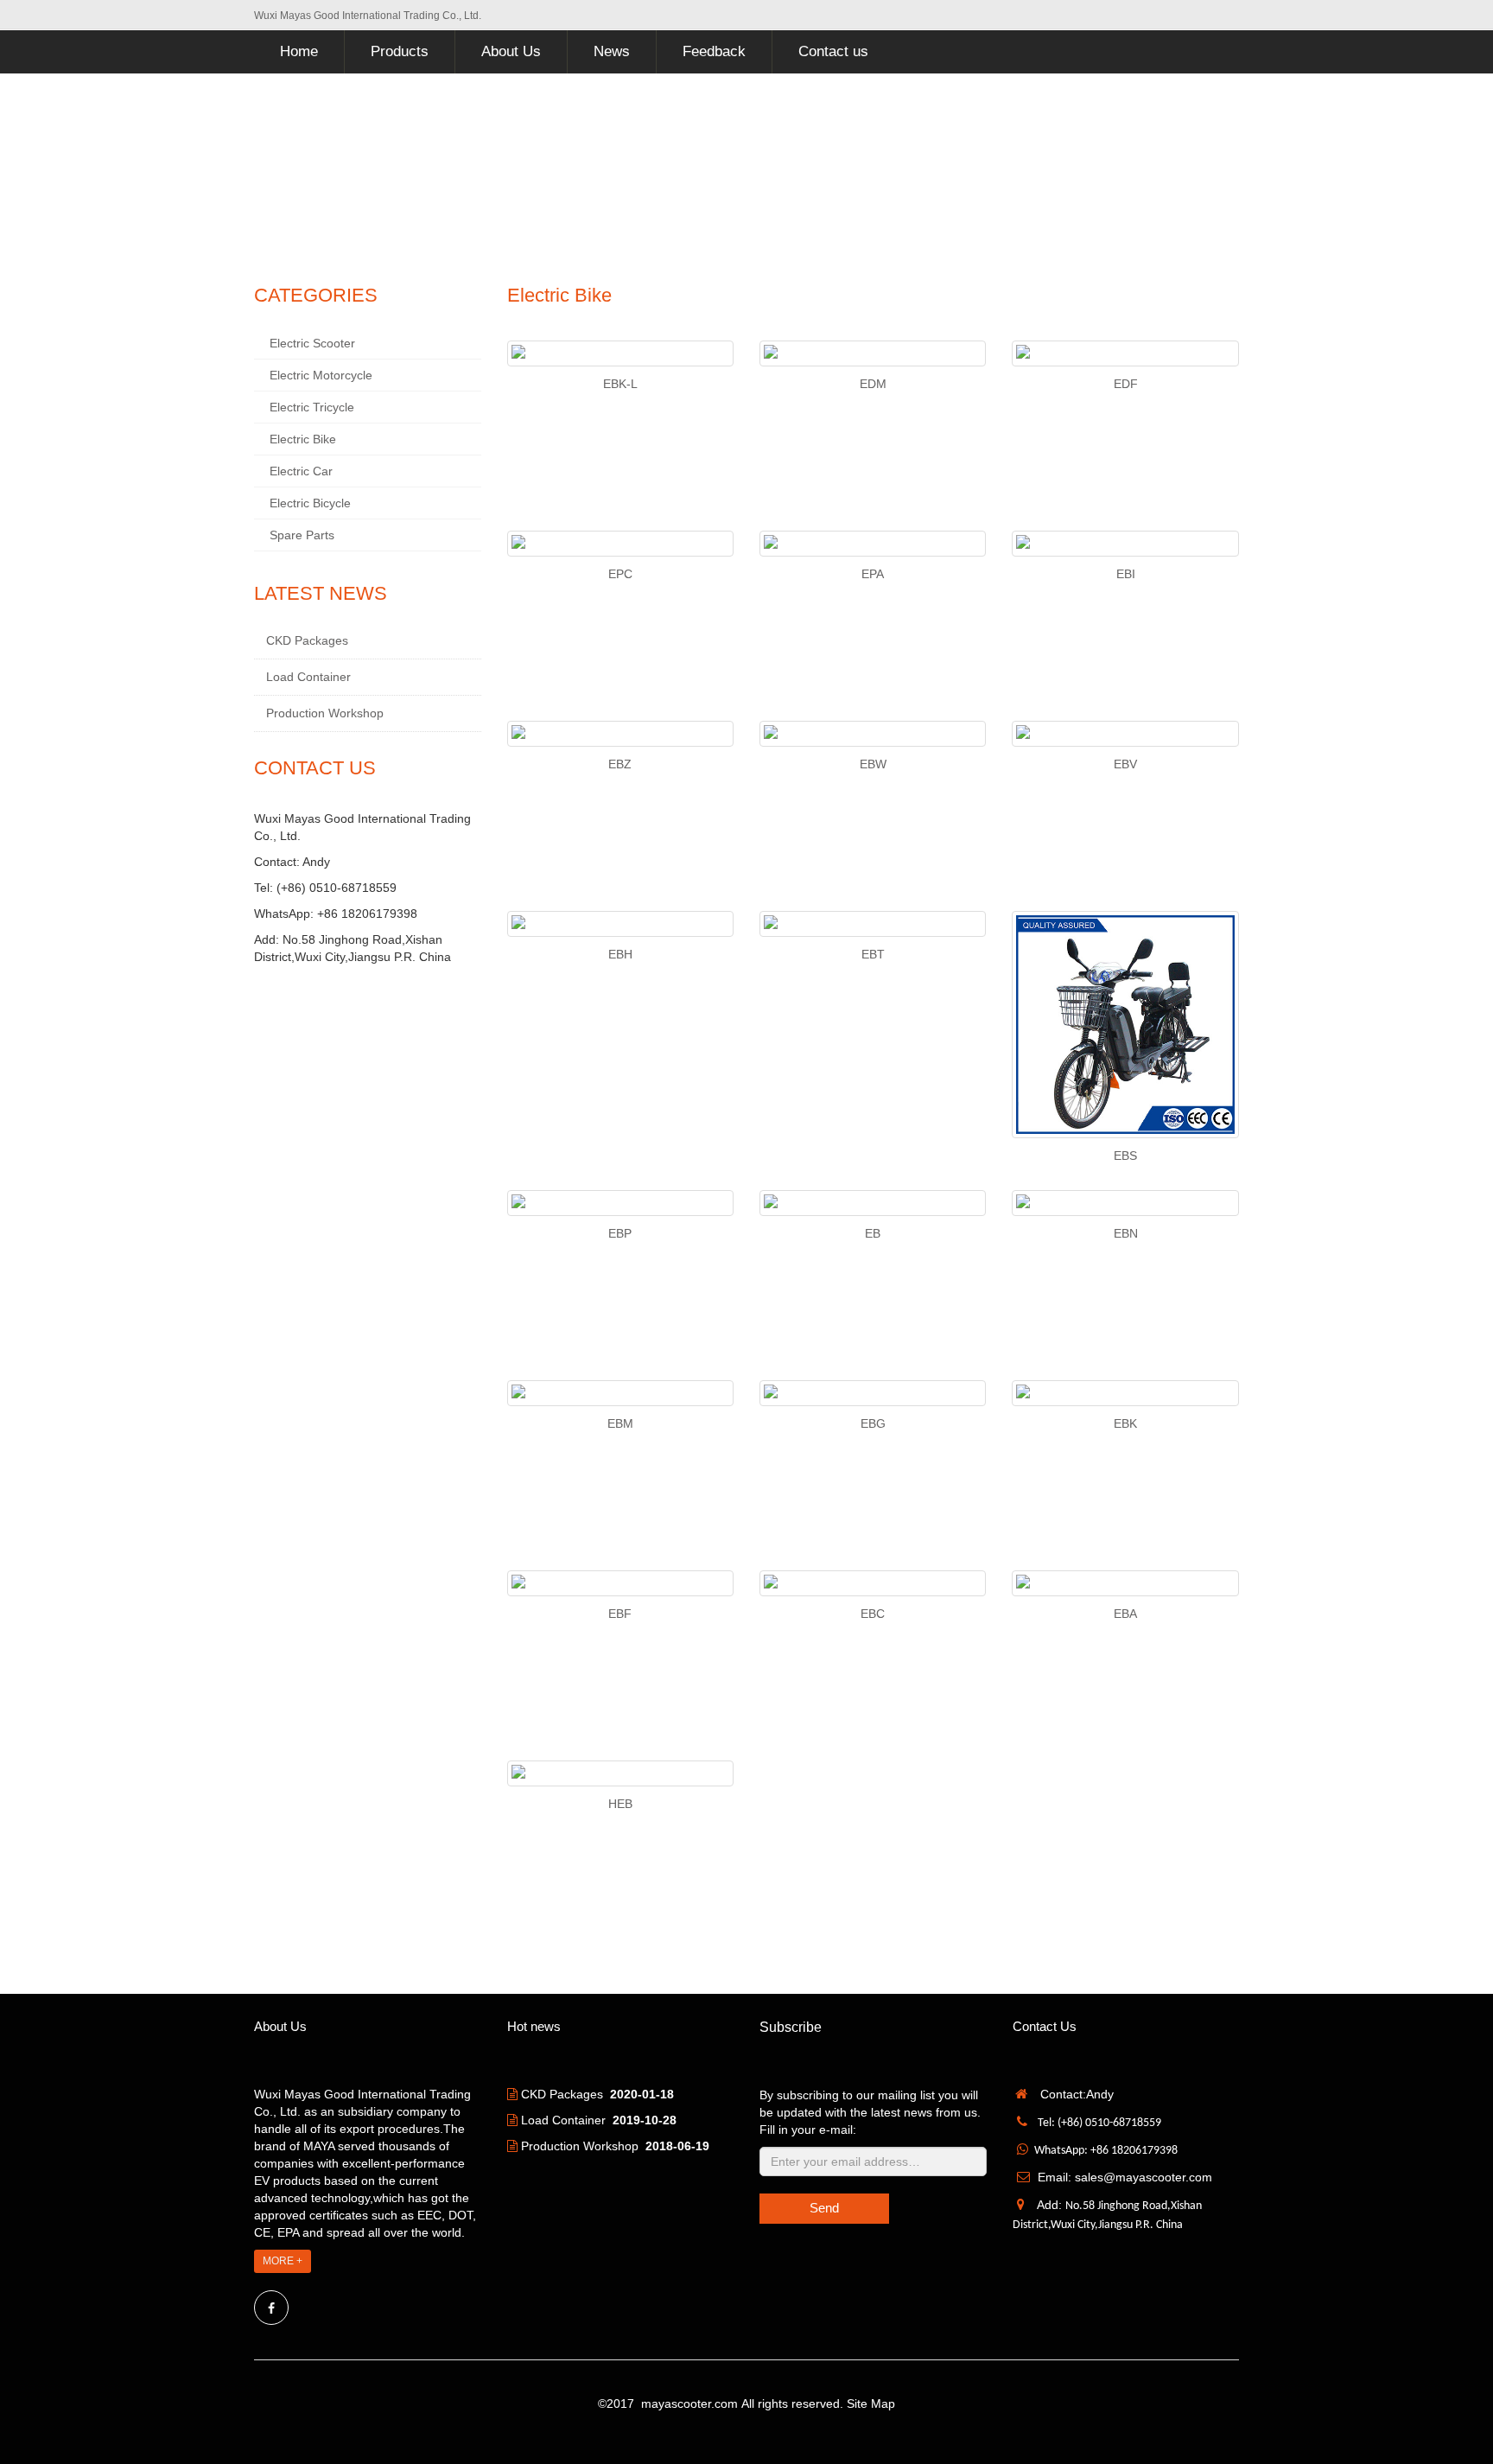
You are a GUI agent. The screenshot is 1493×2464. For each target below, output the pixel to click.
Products (400, 51)
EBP (620, 1233)
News (612, 51)
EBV (1125, 764)
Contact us (833, 51)
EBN (1126, 1233)
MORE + (283, 2261)
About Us (511, 51)
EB (873, 1233)
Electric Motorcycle (321, 375)
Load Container (308, 677)
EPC (620, 574)
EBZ (620, 764)
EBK (1125, 1423)
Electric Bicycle (310, 503)
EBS (1125, 1156)
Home (299, 51)
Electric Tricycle (312, 407)
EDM (873, 384)
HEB (620, 1804)
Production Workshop (325, 713)
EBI (1126, 574)
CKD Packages (307, 640)
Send (824, 2208)
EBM (620, 1423)
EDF (1126, 384)
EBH (620, 954)
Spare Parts (302, 535)
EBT (873, 954)
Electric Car (301, 471)
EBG (873, 1423)
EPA (873, 574)
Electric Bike (303, 439)
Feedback (714, 51)
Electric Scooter (312, 343)
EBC (873, 1614)
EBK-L (620, 384)
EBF (620, 1614)
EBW (873, 764)
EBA (1125, 1614)
